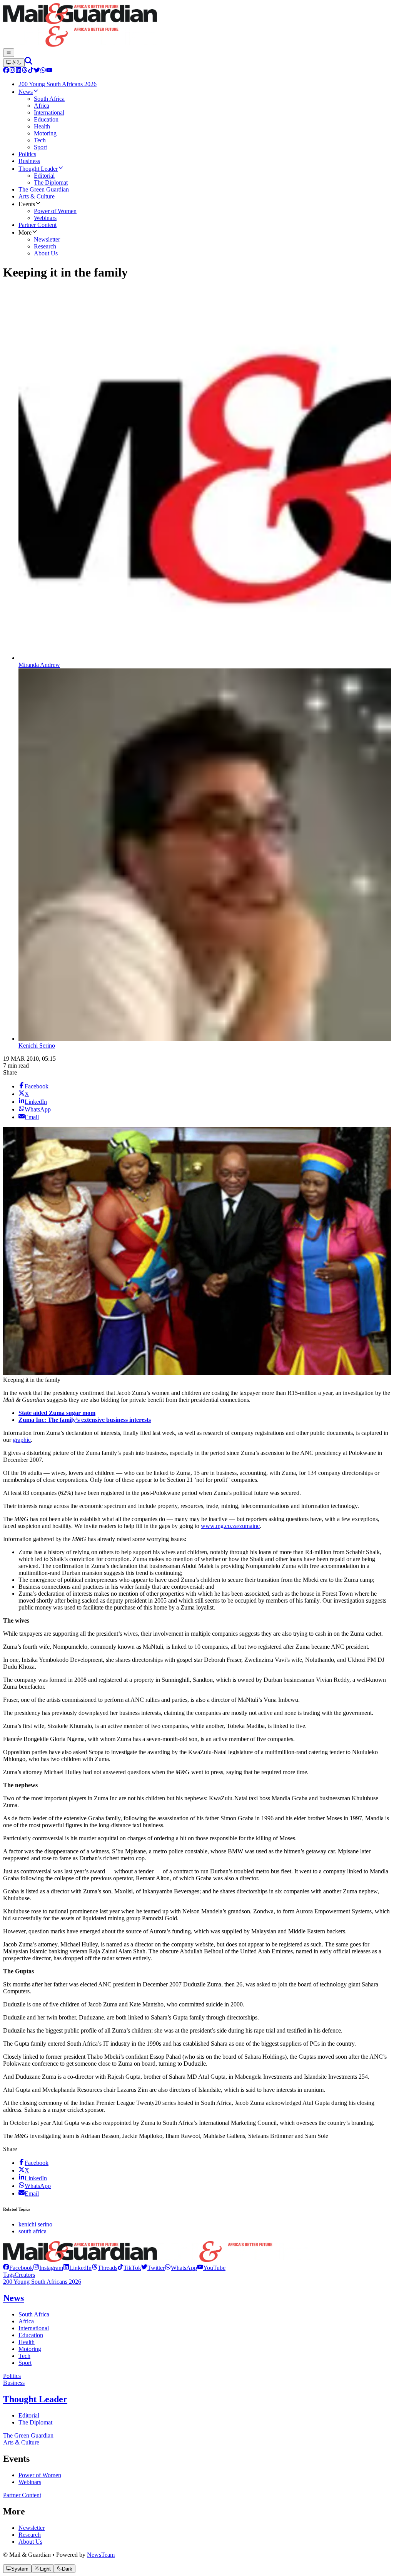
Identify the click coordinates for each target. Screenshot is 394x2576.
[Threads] (25, 71)
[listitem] (18, 2268)
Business (14, 2383)
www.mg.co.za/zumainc (230, 1526)
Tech (24, 2356)
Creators (25, 2275)
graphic (22, 1440)
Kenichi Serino (37, 1046)
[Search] (28, 62)
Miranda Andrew (39, 665)
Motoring (30, 2349)
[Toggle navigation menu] (9, 53)
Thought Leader (35, 2399)
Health (27, 2342)
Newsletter (32, 2528)
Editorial (29, 2415)
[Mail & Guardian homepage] (197, 26)
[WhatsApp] (43, 71)
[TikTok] (31, 71)
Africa (26, 2321)
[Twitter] (37, 71)
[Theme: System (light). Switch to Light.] (14, 63)
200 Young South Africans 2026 (42, 2282)
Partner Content (22, 2495)
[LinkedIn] (18, 71)
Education (31, 2335)
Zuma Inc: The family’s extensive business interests (85, 1420)
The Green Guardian (28, 2435)
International (34, 2328)
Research (30, 2535)
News (13, 2298)
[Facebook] (6, 71)
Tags (9, 2275)
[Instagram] (12, 71)
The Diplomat (35, 2422)
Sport (25, 2363)
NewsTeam (101, 2555)
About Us (30, 2542)
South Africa (34, 2314)
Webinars (30, 2482)
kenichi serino (35, 2224)
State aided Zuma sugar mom (57, 1413)
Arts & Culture (21, 2442)
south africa (33, 2231)
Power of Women (40, 2475)
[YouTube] (49, 71)
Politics (12, 2376)
